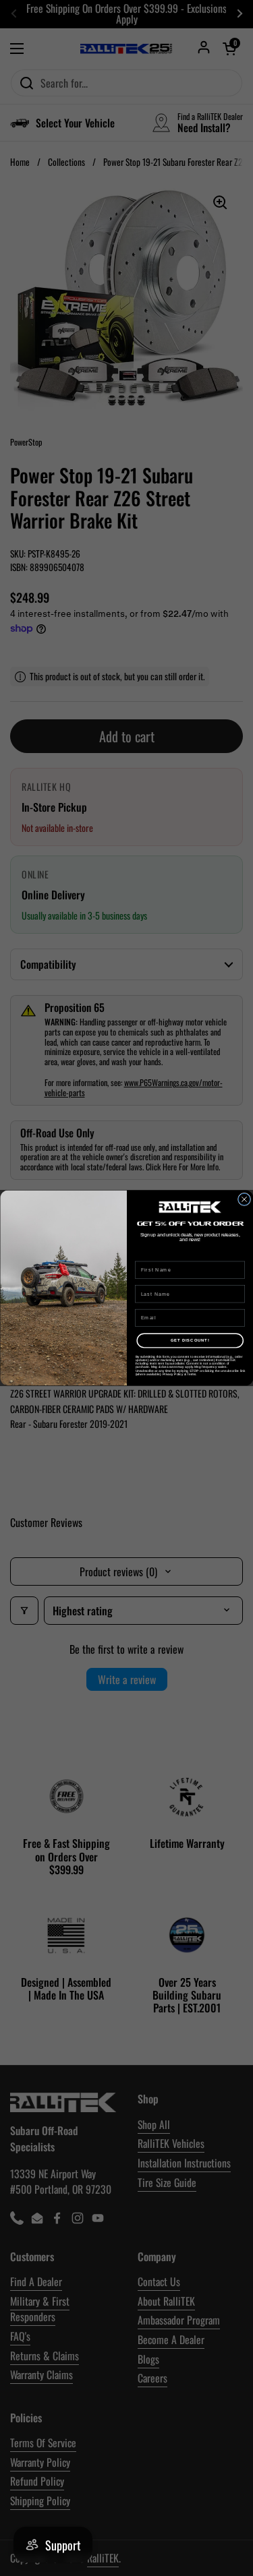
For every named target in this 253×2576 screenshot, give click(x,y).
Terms (191, 1374)
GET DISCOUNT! (190, 1341)
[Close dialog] (244, 1199)
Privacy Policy (172, 1374)
